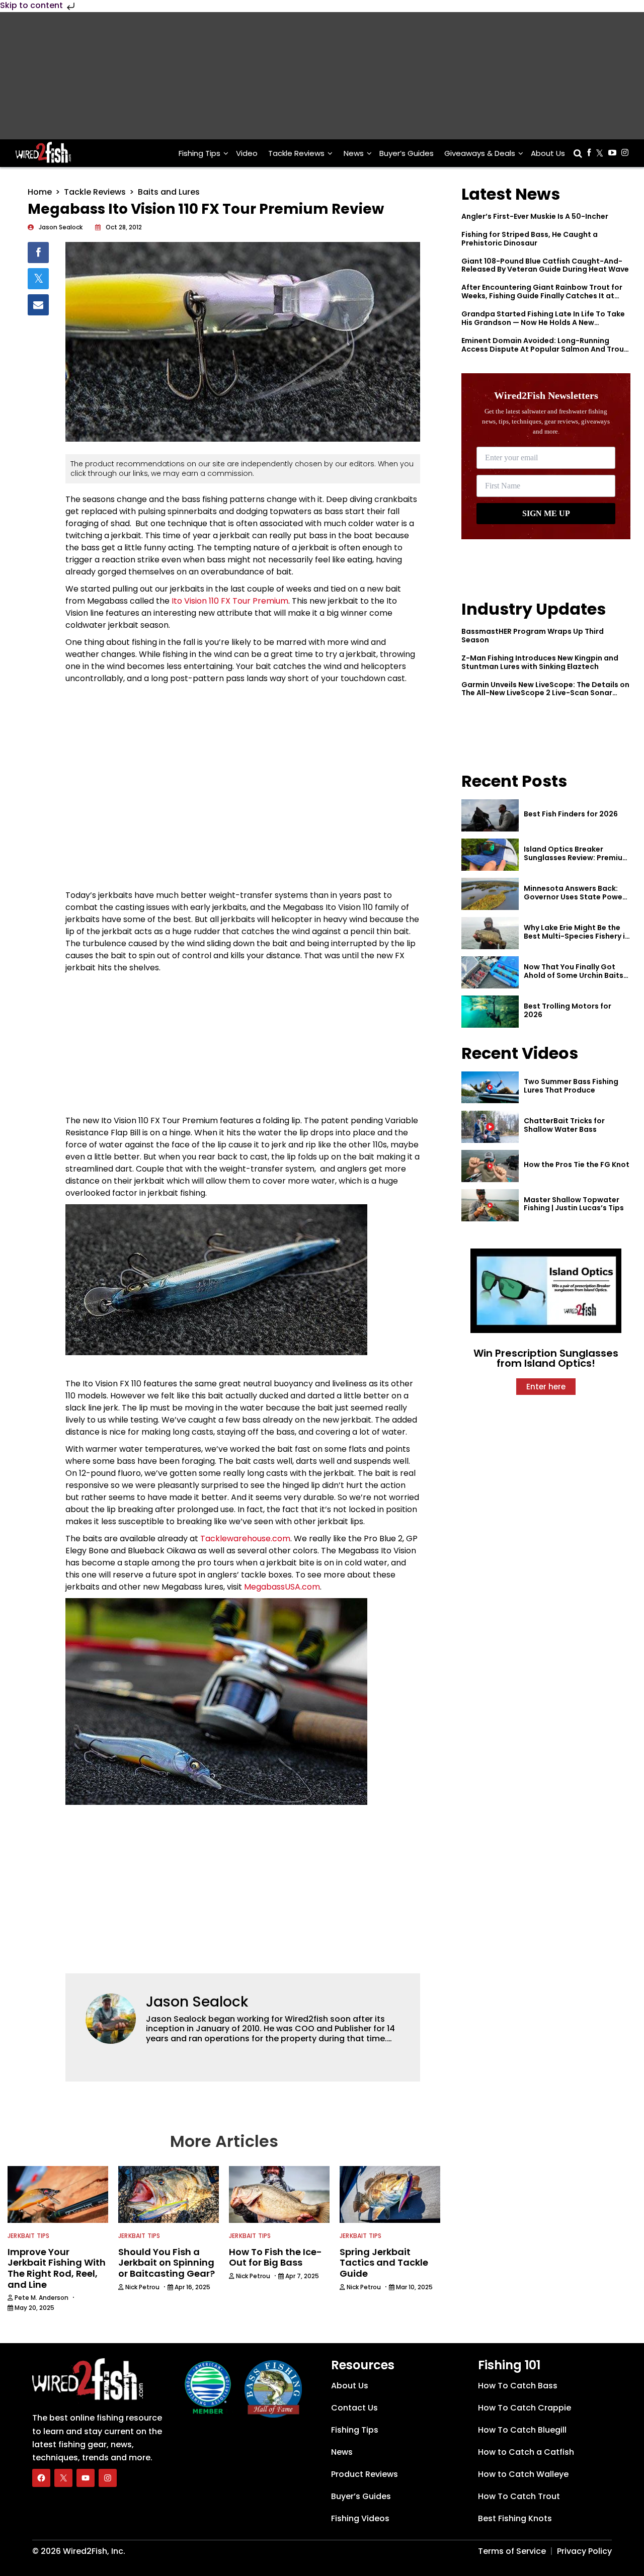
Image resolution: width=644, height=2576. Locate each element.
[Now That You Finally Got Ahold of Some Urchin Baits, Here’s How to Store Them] (490, 972)
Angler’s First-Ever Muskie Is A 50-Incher (535, 216)
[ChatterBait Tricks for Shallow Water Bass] (490, 1127)
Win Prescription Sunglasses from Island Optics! (546, 1358)
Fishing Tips (199, 153)
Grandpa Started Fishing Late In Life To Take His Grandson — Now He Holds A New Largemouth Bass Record (543, 322)
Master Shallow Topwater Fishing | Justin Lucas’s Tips (574, 1204)
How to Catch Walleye (523, 2474)
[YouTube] (86, 2477)
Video (247, 153)
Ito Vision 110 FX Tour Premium (230, 601)
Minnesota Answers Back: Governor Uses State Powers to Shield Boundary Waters (577, 897)
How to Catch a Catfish (526, 2452)
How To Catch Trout (519, 2496)
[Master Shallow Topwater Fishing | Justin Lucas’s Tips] (490, 1205)
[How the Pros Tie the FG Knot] (490, 1166)
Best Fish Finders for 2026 (571, 814)
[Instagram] (108, 2477)
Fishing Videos (360, 2518)
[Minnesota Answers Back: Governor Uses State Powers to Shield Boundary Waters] (490, 894)
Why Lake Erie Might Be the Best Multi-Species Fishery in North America (577, 936)
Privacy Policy (584, 2551)
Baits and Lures (169, 192)
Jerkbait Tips (29, 2236)
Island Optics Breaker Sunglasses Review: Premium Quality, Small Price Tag (577, 858)
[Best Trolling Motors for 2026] (490, 1012)
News (354, 153)
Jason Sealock (197, 2002)
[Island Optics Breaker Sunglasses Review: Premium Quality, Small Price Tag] (490, 855)
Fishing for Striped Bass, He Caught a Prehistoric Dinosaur (530, 239)
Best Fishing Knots (515, 2518)
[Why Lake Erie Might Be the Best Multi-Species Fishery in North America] (490, 933)
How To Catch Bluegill (522, 2429)
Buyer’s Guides (407, 153)
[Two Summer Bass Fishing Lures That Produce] (490, 1088)
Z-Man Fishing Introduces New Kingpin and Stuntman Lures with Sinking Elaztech (540, 662)
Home (40, 192)
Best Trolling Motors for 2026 (568, 1010)
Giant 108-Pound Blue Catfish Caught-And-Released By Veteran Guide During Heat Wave (545, 265)
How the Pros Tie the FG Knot (577, 1165)
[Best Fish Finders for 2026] (490, 815)
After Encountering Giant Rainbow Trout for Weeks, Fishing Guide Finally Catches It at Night (542, 296)
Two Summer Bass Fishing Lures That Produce (571, 1086)
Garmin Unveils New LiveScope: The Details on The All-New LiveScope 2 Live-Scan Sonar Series (545, 693)
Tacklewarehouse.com (245, 1539)
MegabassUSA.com (282, 1587)
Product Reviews (365, 2474)
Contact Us (354, 2407)
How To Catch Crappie (525, 2407)
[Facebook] (41, 2477)
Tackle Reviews (296, 153)
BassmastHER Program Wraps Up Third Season (533, 636)
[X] (63, 2477)
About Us (548, 153)
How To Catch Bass (518, 2385)
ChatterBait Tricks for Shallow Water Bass (564, 1125)
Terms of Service (512, 2551)
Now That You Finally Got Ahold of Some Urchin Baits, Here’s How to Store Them (575, 975)
